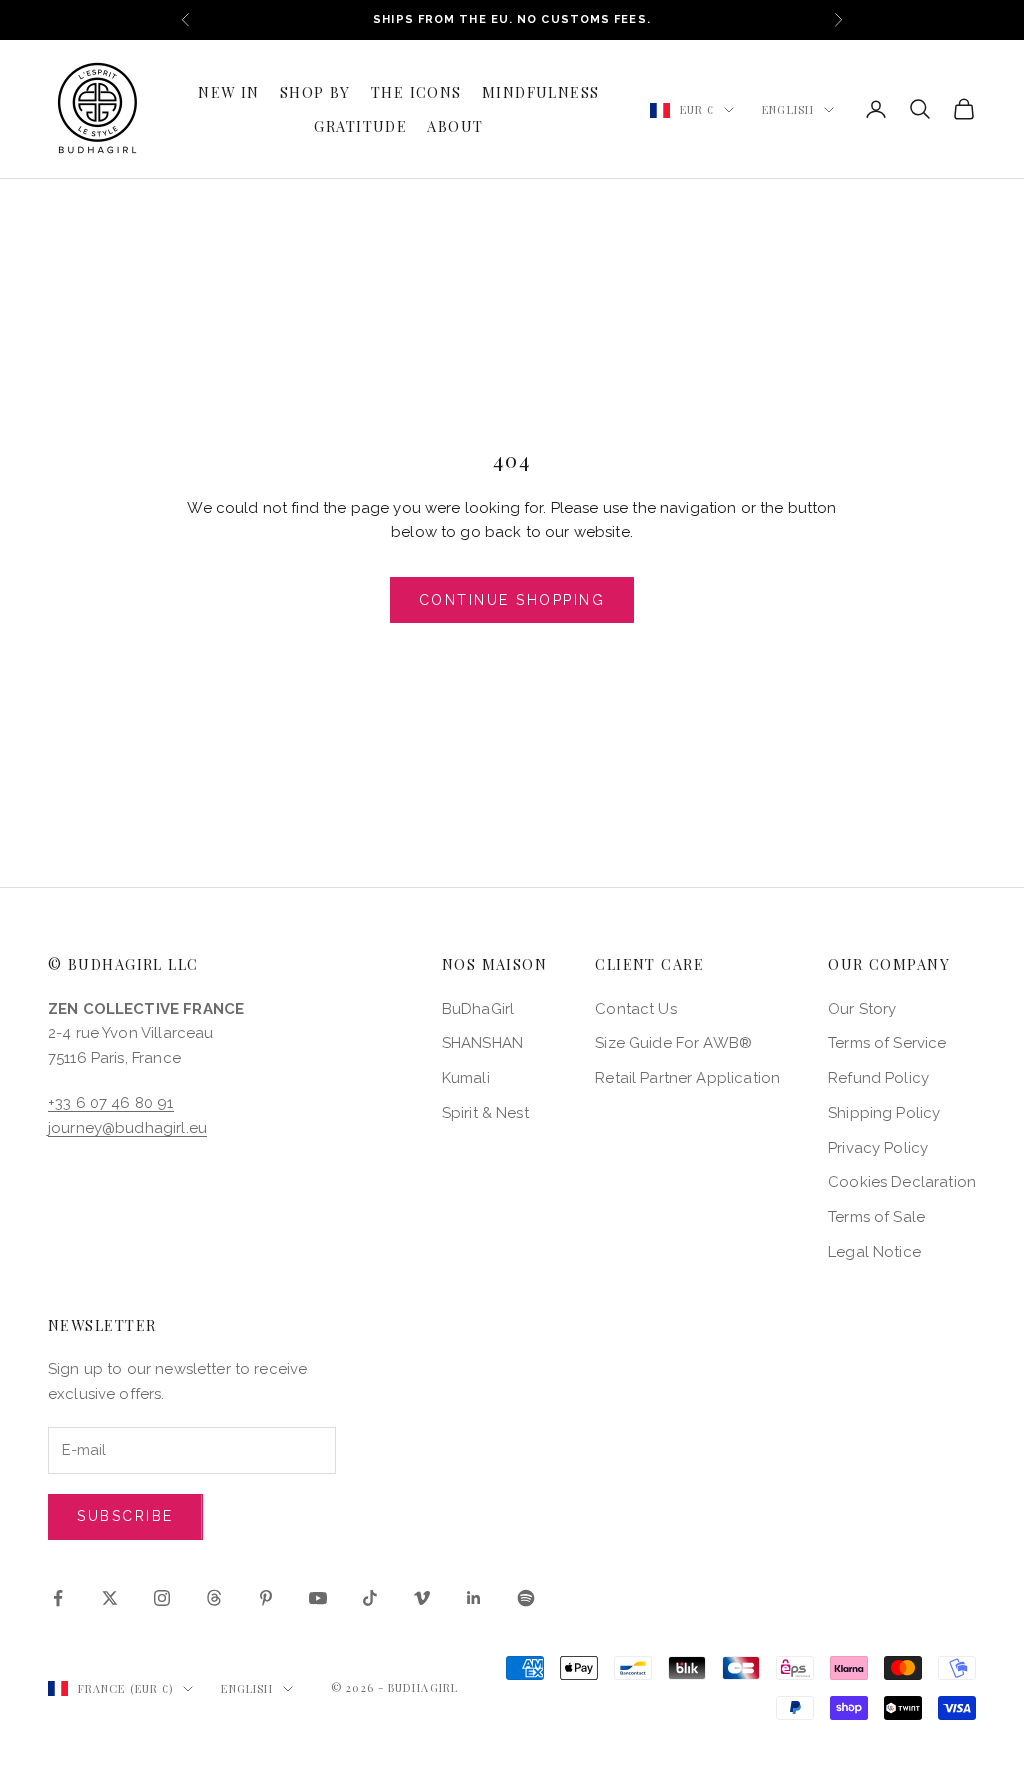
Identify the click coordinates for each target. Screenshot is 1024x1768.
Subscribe (125, 1516)
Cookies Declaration (902, 1182)
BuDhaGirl (478, 1009)
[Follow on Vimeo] (422, 1598)
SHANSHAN (482, 1043)
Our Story (862, 1009)
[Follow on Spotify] (526, 1598)
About (455, 126)
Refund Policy (878, 1078)
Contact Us (636, 1009)
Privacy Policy (878, 1148)
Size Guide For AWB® (673, 1043)
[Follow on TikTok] (370, 1598)
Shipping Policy (884, 1113)
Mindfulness (541, 92)
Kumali (466, 1078)
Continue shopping (512, 600)
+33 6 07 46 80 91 (111, 1103)
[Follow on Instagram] (162, 1598)
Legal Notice (874, 1252)
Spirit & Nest (485, 1113)
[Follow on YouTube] (318, 1598)
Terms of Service (887, 1043)
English (788, 109)
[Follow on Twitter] (110, 1598)
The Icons (416, 92)
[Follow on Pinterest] (266, 1598)
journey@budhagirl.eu (127, 1128)
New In (229, 92)
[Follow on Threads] (214, 1598)
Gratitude (360, 126)
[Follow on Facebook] (58, 1598)
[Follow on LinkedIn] (474, 1598)
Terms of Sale (876, 1217)
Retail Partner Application (687, 1078)
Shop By (315, 92)
